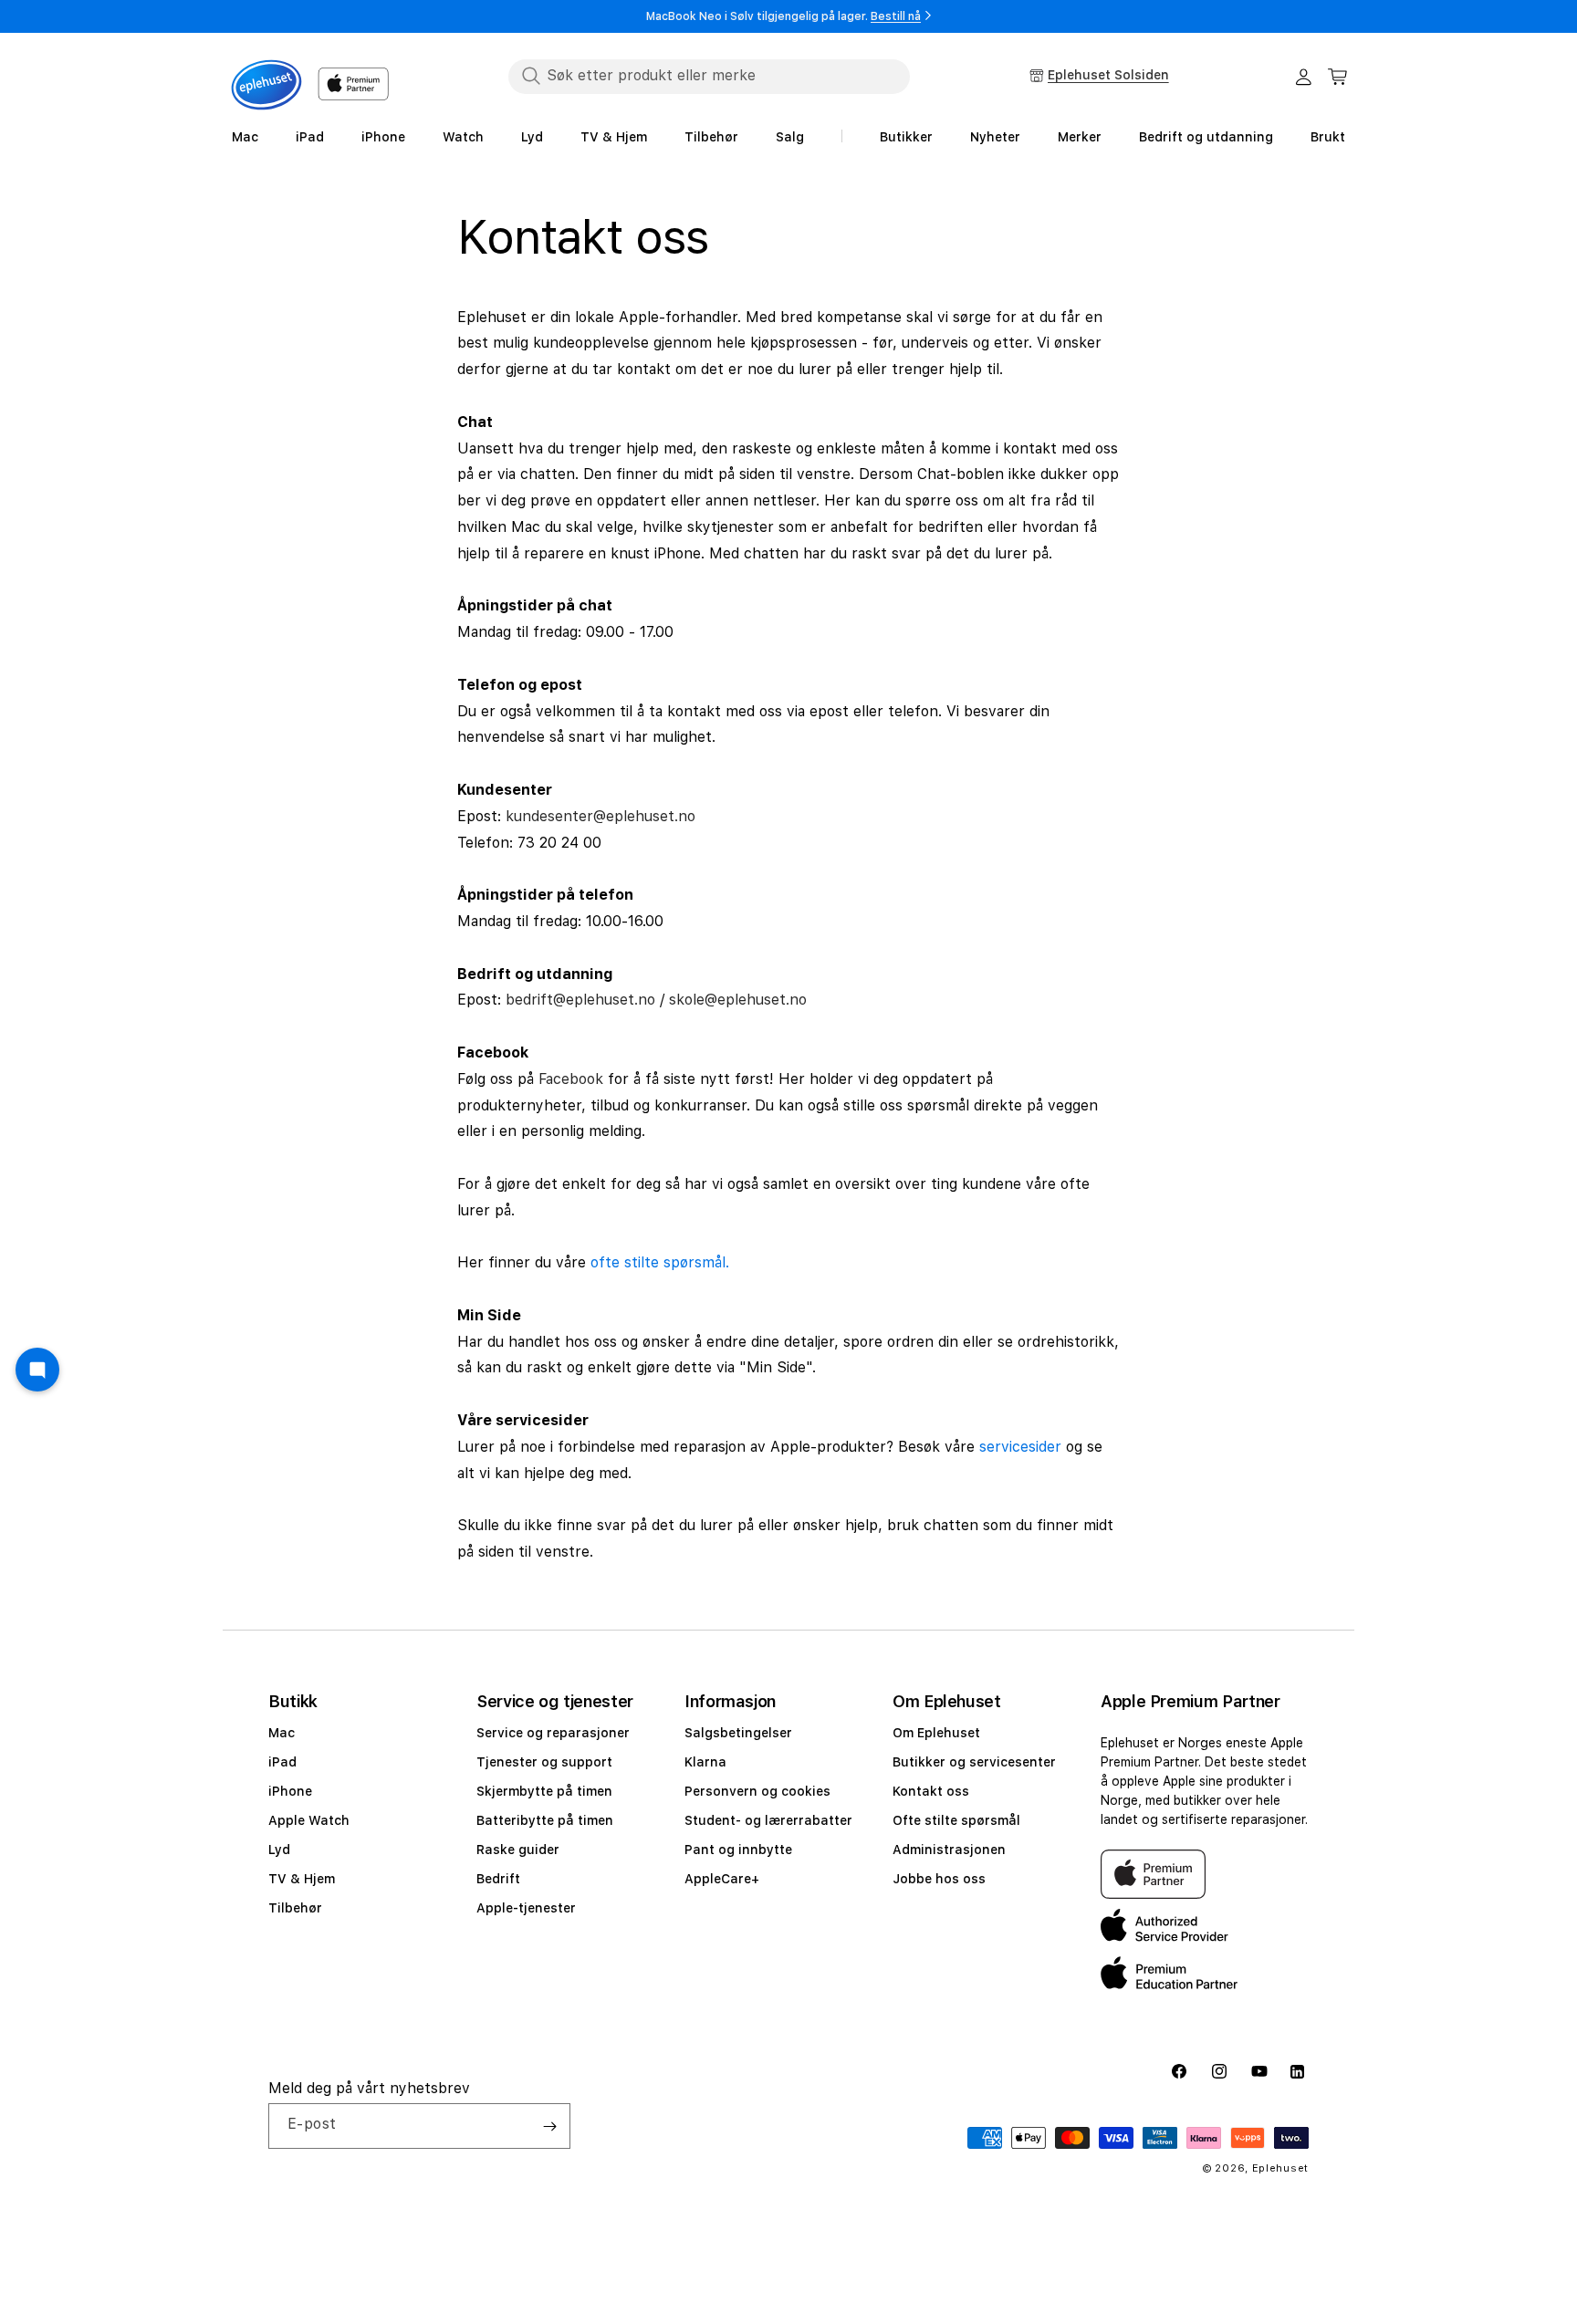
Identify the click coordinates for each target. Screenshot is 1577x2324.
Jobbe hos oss (939, 1879)
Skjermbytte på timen (544, 1791)
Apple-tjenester (526, 1908)
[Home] (266, 85)
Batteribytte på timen (545, 1820)
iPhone (290, 1791)
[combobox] (709, 76)
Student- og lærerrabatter (768, 1820)
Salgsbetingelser (738, 1733)
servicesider (1020, 1447)
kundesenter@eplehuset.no (601, 816)
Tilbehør (295, 1908)
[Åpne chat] (37, 1370)
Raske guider (518, 1850)
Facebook (571, 1079)
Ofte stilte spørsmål (956, 1820)
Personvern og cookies (757, 1791)
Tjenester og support (544, 1762)
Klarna (705, 1762)
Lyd (279, 1850)
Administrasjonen (949, 1850)
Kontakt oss (931, 1791)
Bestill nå (896, 16)
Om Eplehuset (936, 1733)
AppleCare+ (722, 1879)
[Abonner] (549, 2126)
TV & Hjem (302, 1879)
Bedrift (498, 1879)
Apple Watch (309, 1820)
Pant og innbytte (738, 1850)
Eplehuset (1280, 2168)
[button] (1338, 77)
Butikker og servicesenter (974, 1762)
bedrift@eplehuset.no (580, 1000)
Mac (282, 1733)
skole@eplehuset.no (738, 1000)
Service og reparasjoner (553, 1733)
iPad (282, 1762)
